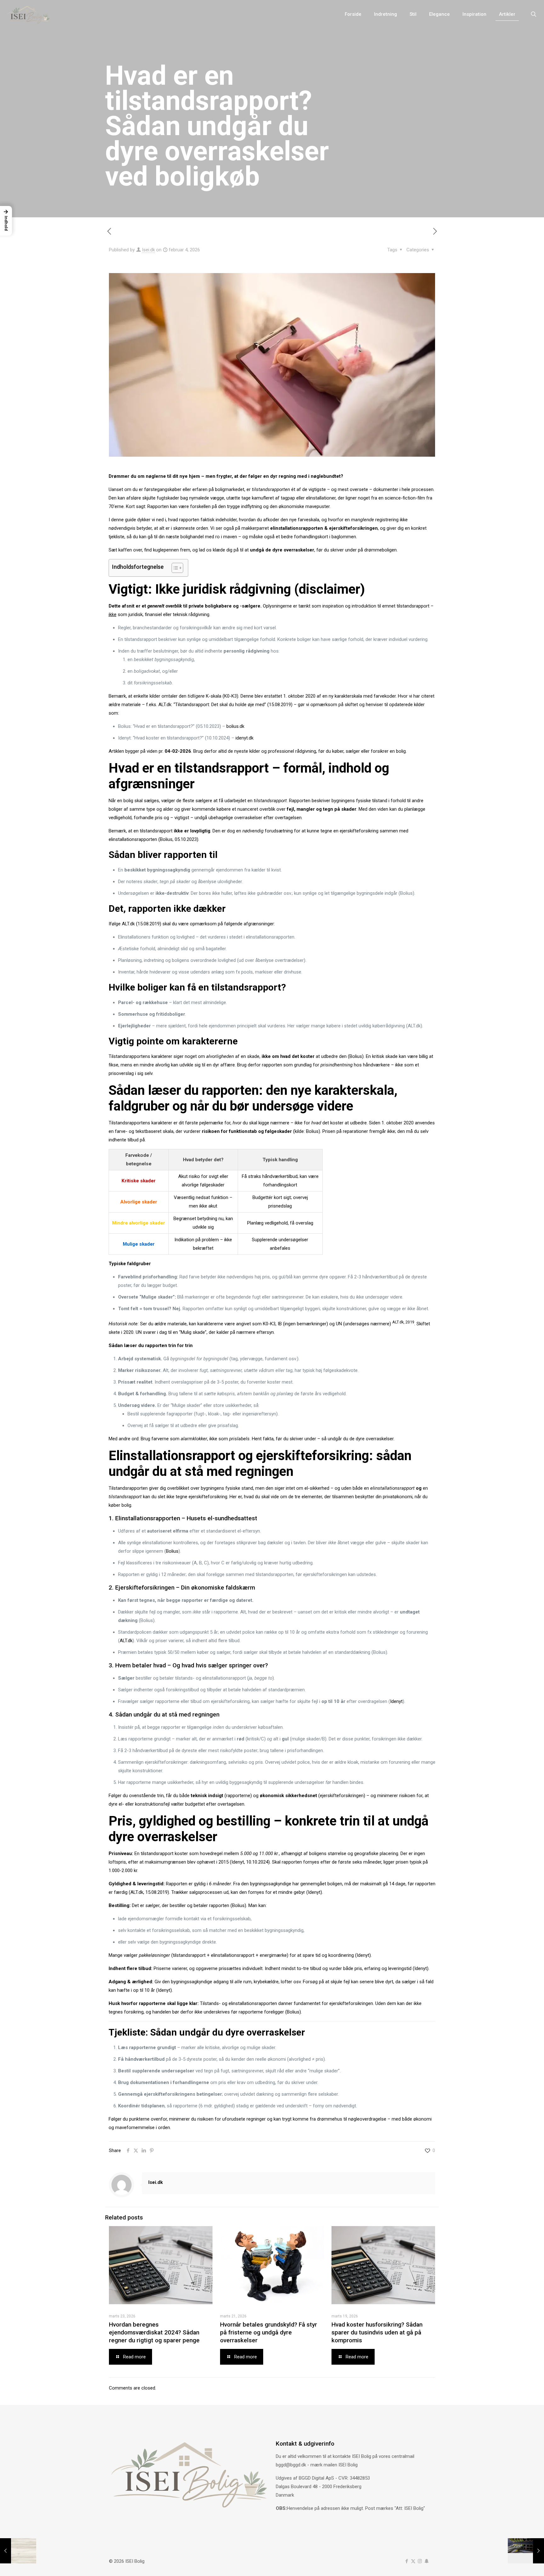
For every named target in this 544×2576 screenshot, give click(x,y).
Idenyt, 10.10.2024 (250, 1862)
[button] (6, 221)
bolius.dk (235, 726)
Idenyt (396, 1701)
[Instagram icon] (420, 2561)
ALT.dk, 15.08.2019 (149, 1892)
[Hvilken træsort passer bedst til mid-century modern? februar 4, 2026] (18, 2551)
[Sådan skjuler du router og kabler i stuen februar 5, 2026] (526, 2551)
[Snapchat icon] (426, 2561)
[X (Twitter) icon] (413, 2561)
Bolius (312, 1131)
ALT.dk (126, 1641)
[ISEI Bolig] (28, 14)
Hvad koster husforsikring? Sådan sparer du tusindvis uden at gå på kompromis (377, 2332)
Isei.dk (148, 250)
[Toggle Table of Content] (174, 568)
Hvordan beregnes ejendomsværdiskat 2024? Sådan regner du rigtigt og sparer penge (154, 2332)
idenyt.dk (244, 738)
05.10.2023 (186, 839)
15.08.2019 (149, 924)
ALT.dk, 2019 (403, 1322)
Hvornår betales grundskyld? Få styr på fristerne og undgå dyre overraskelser (269, 2332)
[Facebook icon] (407, 2561)
